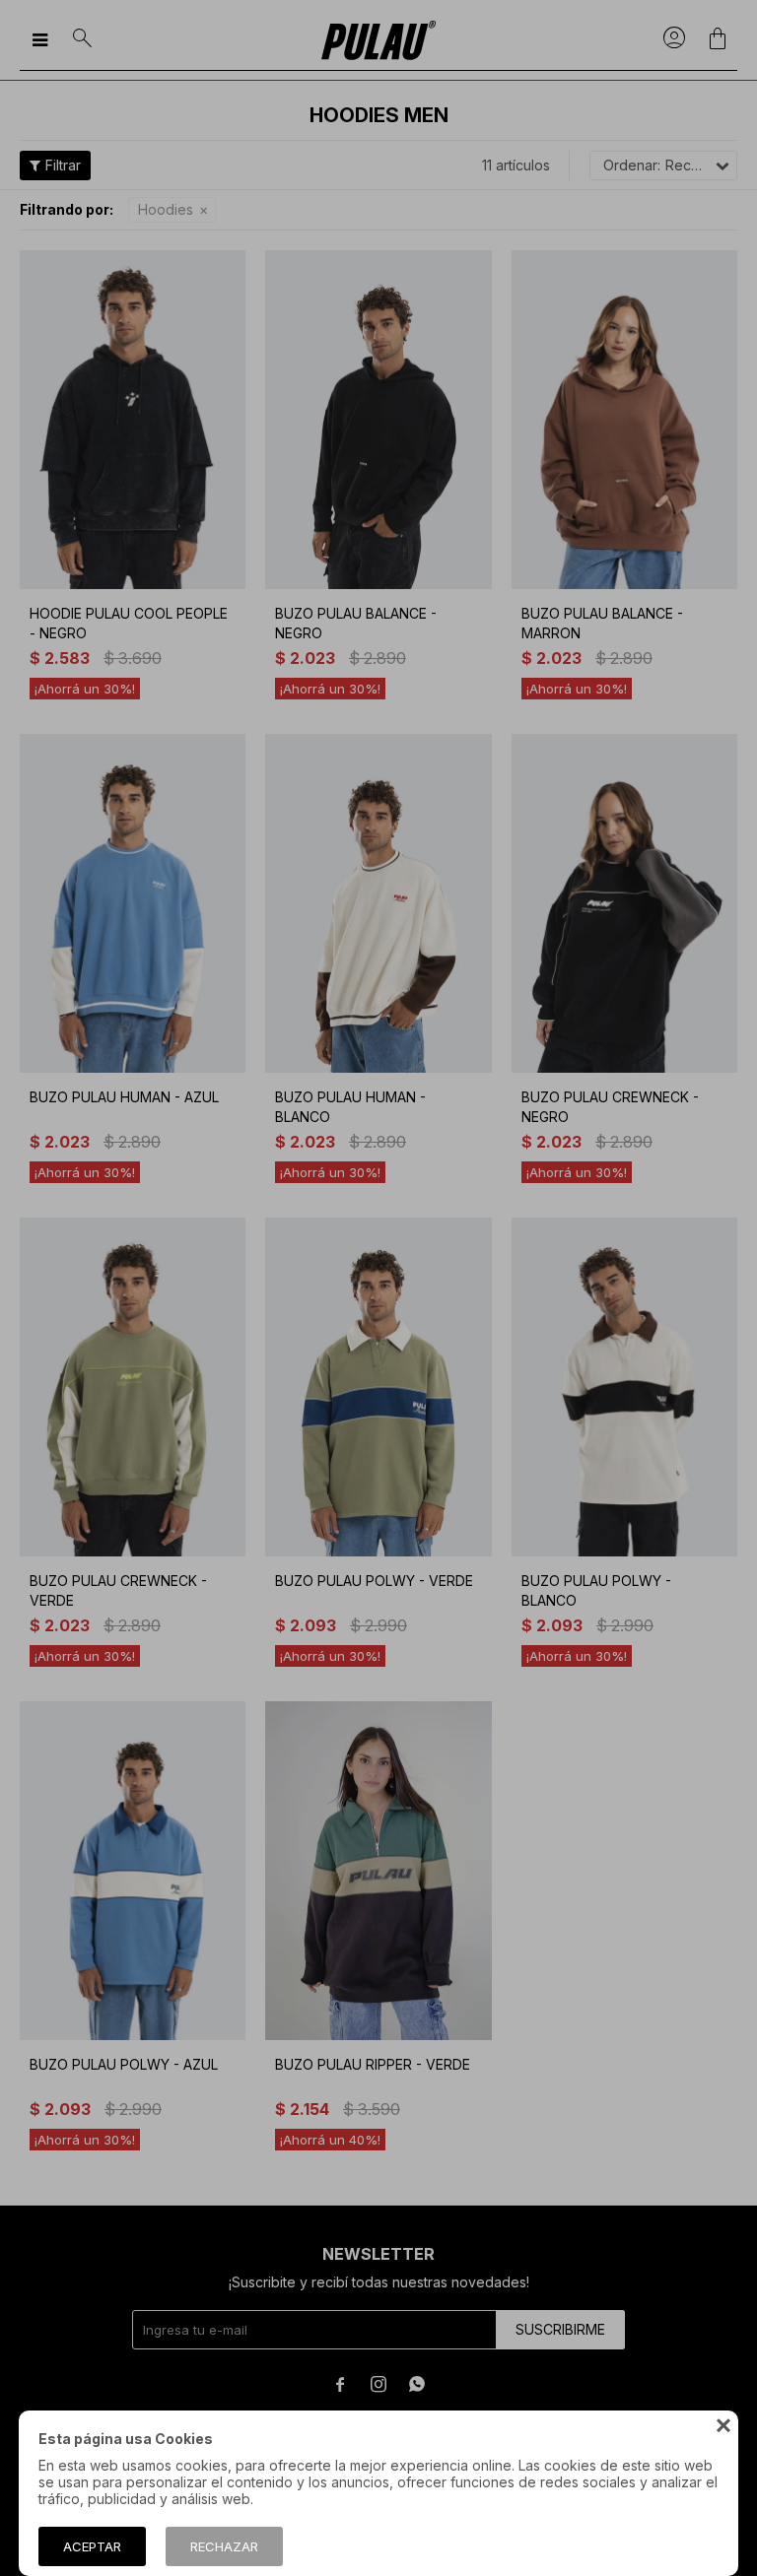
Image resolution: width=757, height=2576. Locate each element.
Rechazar (224, 2546)
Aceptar (92, 2546)
